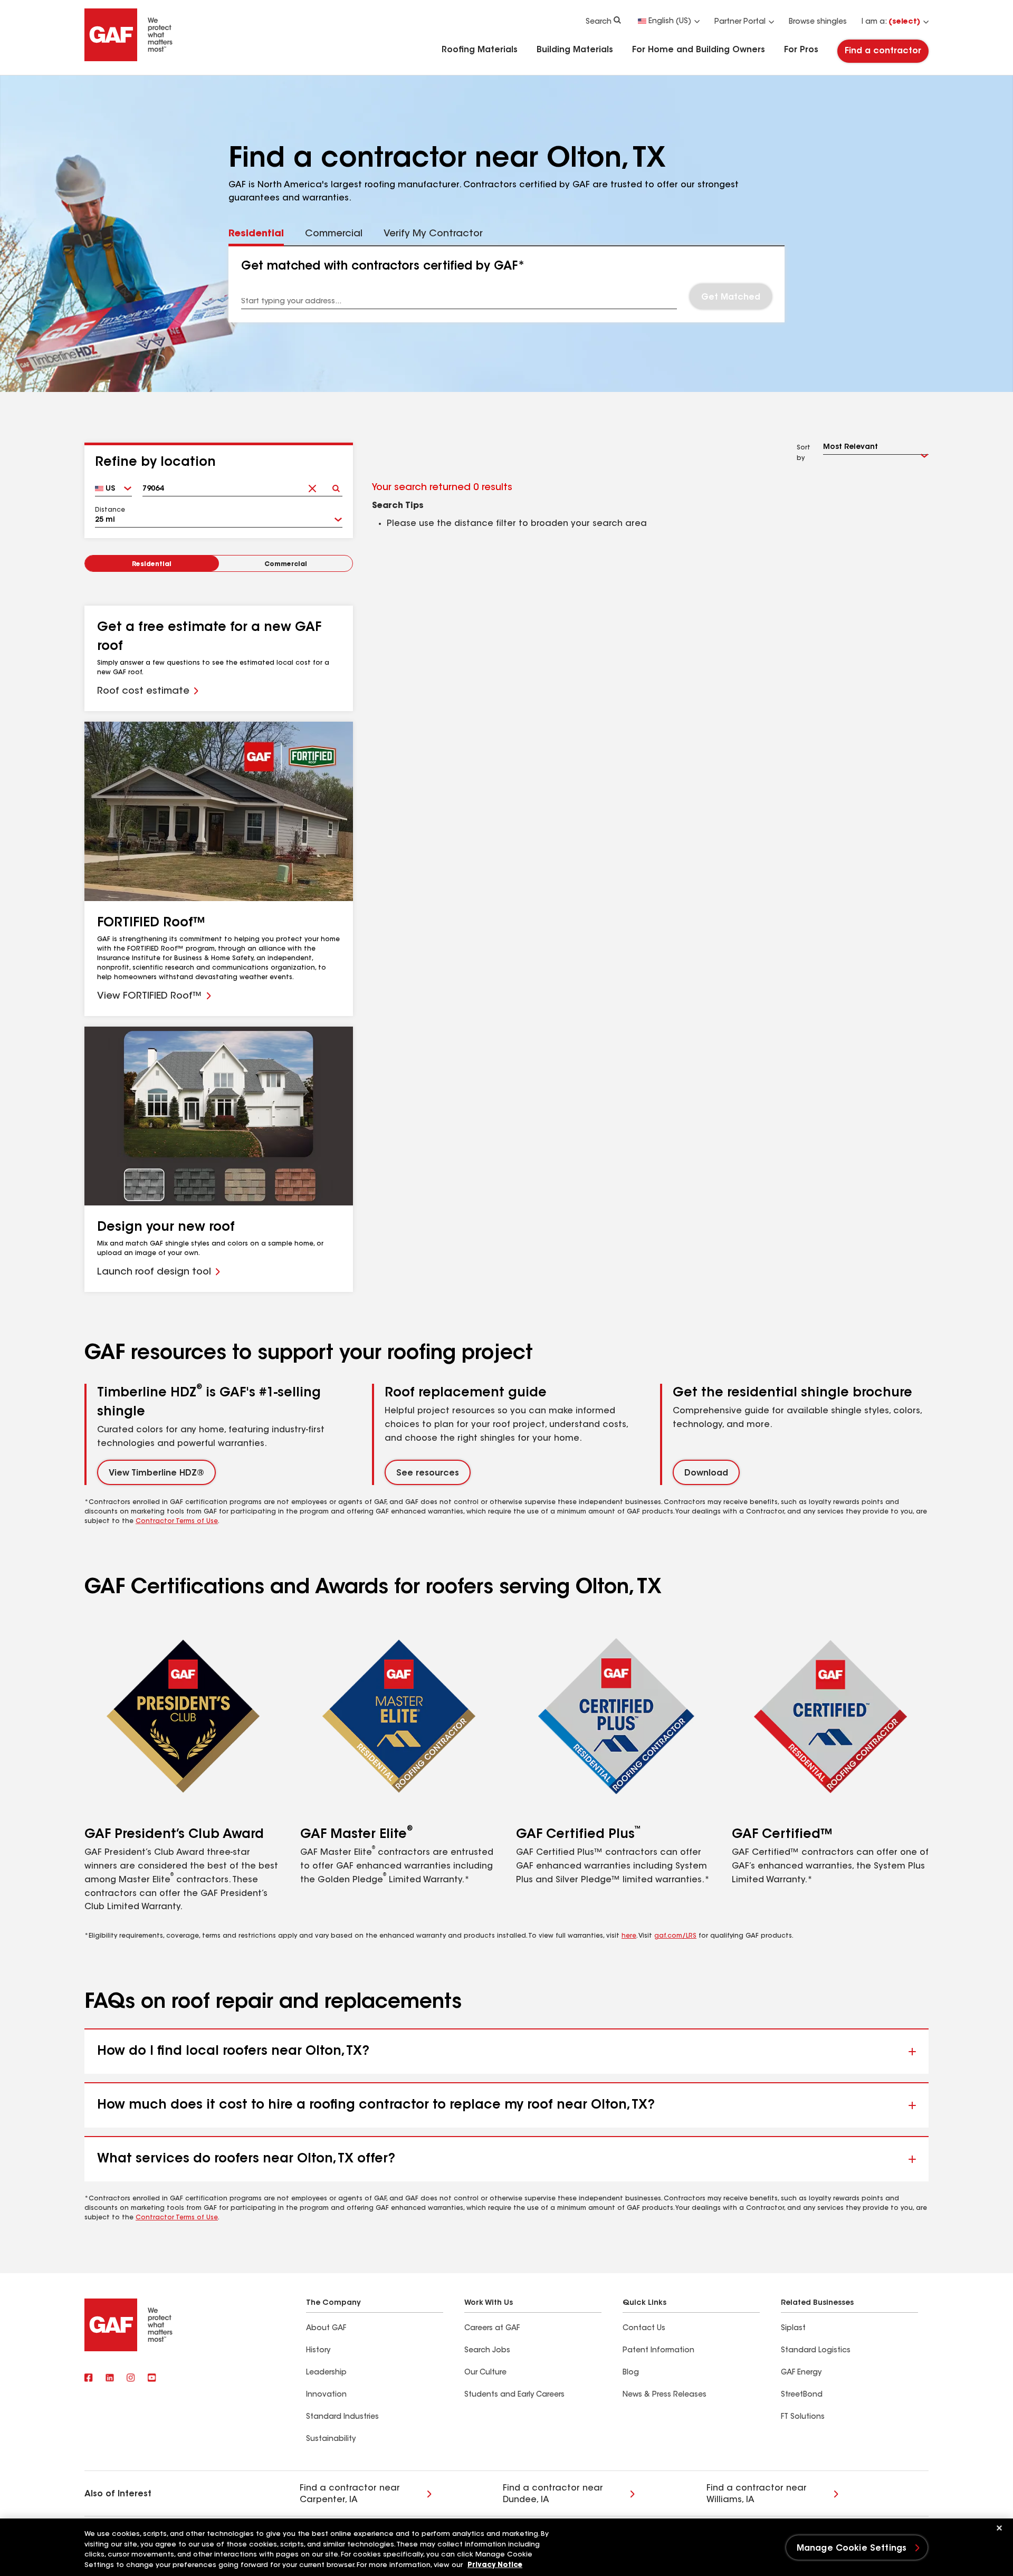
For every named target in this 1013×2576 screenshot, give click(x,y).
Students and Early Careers (514, 2395)
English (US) (670, 22)
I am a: (891, 22)
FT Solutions (803, 2417)
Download (706, 1473)
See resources (428, 1473)
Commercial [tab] (334, 234)
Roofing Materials (480, 50)
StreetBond (802, 2395)
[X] (110, 2378)
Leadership (326, 2373)
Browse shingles (818, 22)
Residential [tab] (256, 234)
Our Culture (485, 2373)
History (318, 2351)
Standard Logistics (816, 2351)
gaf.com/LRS (675, 1936)
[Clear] (312, 485)
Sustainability (331, 2439)
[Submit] (336, 485)
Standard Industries (342, 2417)
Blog (631, 2373)
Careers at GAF (492, 2329)
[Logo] (129, 59)
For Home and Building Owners (699, 50)
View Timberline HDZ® (156, 1473)
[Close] (999, 2528)
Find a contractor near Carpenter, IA (350, 2494)
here (629, 1936)
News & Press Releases (665, 2395)
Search (599, 22)
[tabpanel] (507, 284)
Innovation (326, 2395)
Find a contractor (883, 51)
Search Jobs (487, 2351)
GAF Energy (801, 2373)
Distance (110, 510)
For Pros (801, 50)
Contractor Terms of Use (177, 1521)
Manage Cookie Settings (852, 2549)
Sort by (804, 453)
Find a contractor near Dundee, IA (553, 2494)
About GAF (326, 2329)
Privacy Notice (495, 2565)
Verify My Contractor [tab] (433, 234)
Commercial (286, 564)
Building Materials (575, 50)
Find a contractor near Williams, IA (757, 2494)
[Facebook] (89, 2378)
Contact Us (644, 2329)
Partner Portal (740, 22)
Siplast (793, 2329)
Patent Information (658, 2351)
